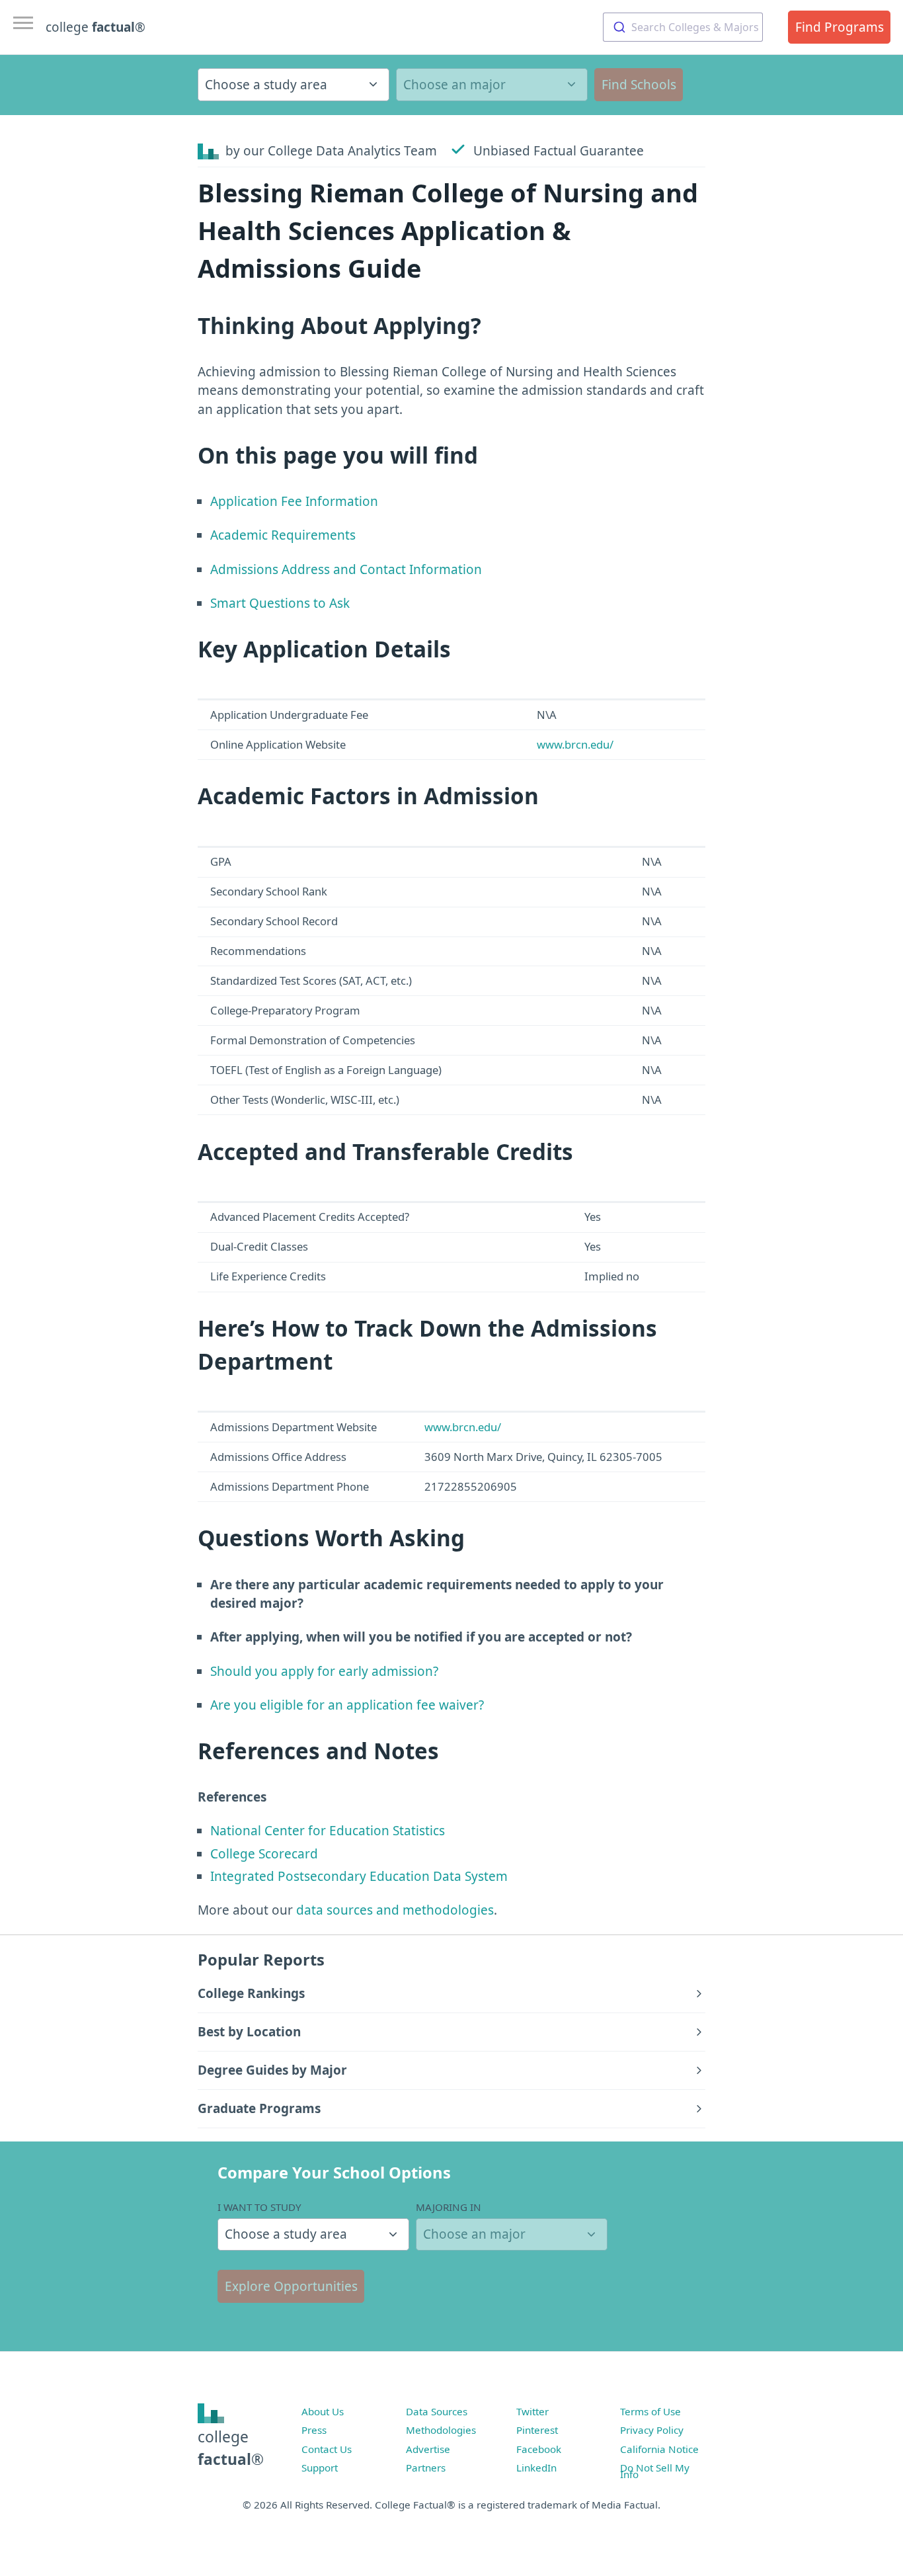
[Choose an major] (492, 85)
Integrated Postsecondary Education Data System (359, 1876)
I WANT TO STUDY (259, 2207)
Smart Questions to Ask (280, 603)
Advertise (428, 2449)
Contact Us (327, 2449)
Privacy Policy (652, 2430)
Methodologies (441, 2430)
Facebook (539, 2449)
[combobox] (683, 27)
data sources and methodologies (395, 1910)
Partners (426, 2468)
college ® (96, 27)
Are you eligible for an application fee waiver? (347, 1705)
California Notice (659, 2449)
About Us (323, 2411)
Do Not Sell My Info (655, 2471)
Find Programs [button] (840, 27)
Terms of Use (650, 2411)
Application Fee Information (294, 501)
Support (320, 2468)
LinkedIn (536, 2468)
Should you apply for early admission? (324, 1671)
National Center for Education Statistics (328, 1831)
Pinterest (537, 2430)
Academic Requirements (283, 535)
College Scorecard (264, 1854)
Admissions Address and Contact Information (346, 569)
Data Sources (437, 2411)
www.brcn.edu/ (575, 744)
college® (231, 2448)
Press (314, 2430)
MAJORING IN (449, 2207)
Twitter (532, 2411)
